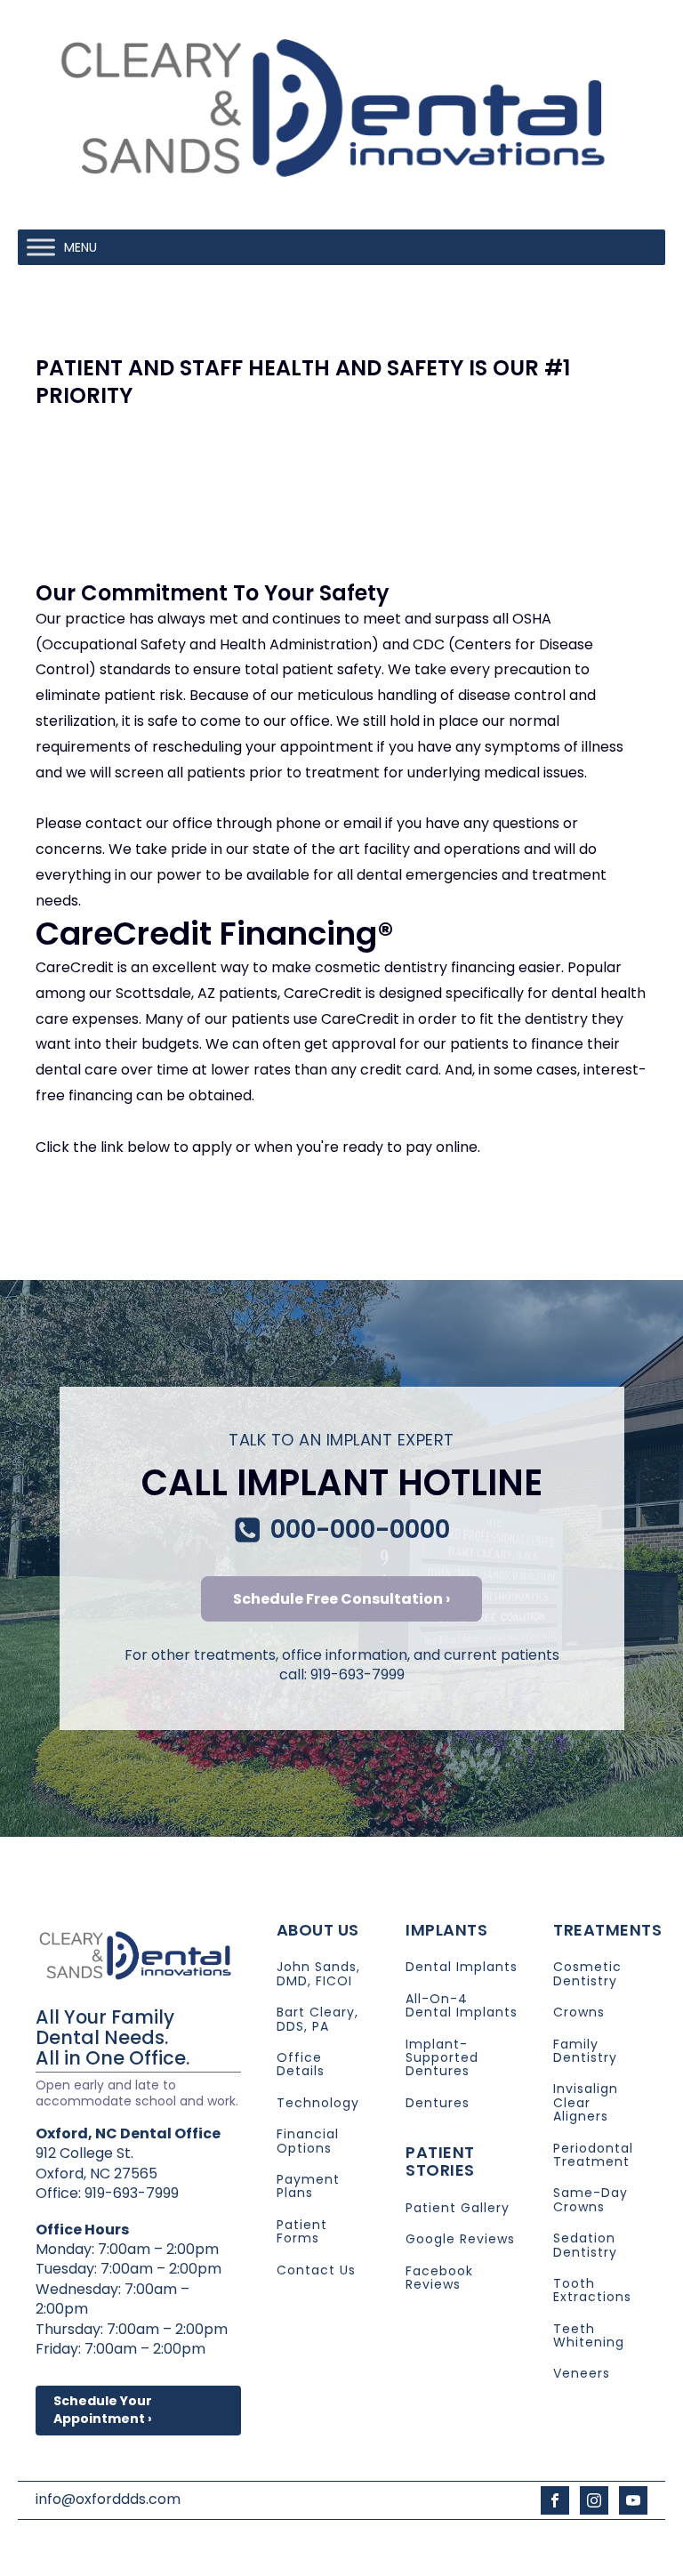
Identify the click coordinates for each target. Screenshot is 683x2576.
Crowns (579, 2012)
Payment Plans (308, 2187)
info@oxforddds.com (108, 2500)
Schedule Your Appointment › (103, 2410)
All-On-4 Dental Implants (462, 2006)
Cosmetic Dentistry (587, 1974)
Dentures (438, 2103)
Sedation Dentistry (585, 2246)
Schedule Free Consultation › (341, 1599)
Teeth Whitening (589, 2336)
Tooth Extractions (592, 2291)
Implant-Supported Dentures (442, 2058)
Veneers (582, 2374)
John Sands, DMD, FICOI (318, 1974)
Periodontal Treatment (593, 2156)
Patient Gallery (458, 2208)
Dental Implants (462, 1967)
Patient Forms (302, 2232)
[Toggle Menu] (41, 248)
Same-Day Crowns (591, 2200)
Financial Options (308, 2141)
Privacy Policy (454, 2544)
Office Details (301, 2065)
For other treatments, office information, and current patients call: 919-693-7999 (342, 1665)
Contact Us (316, 2270)
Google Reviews (460, 2239)
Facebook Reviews (439, 2278)
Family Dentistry (585, 2052)
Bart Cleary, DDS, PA (317, 2020)
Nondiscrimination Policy (580, 2544)
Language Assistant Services (317, 2544)
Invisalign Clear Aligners (586, 2103)
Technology (318, 2103)
